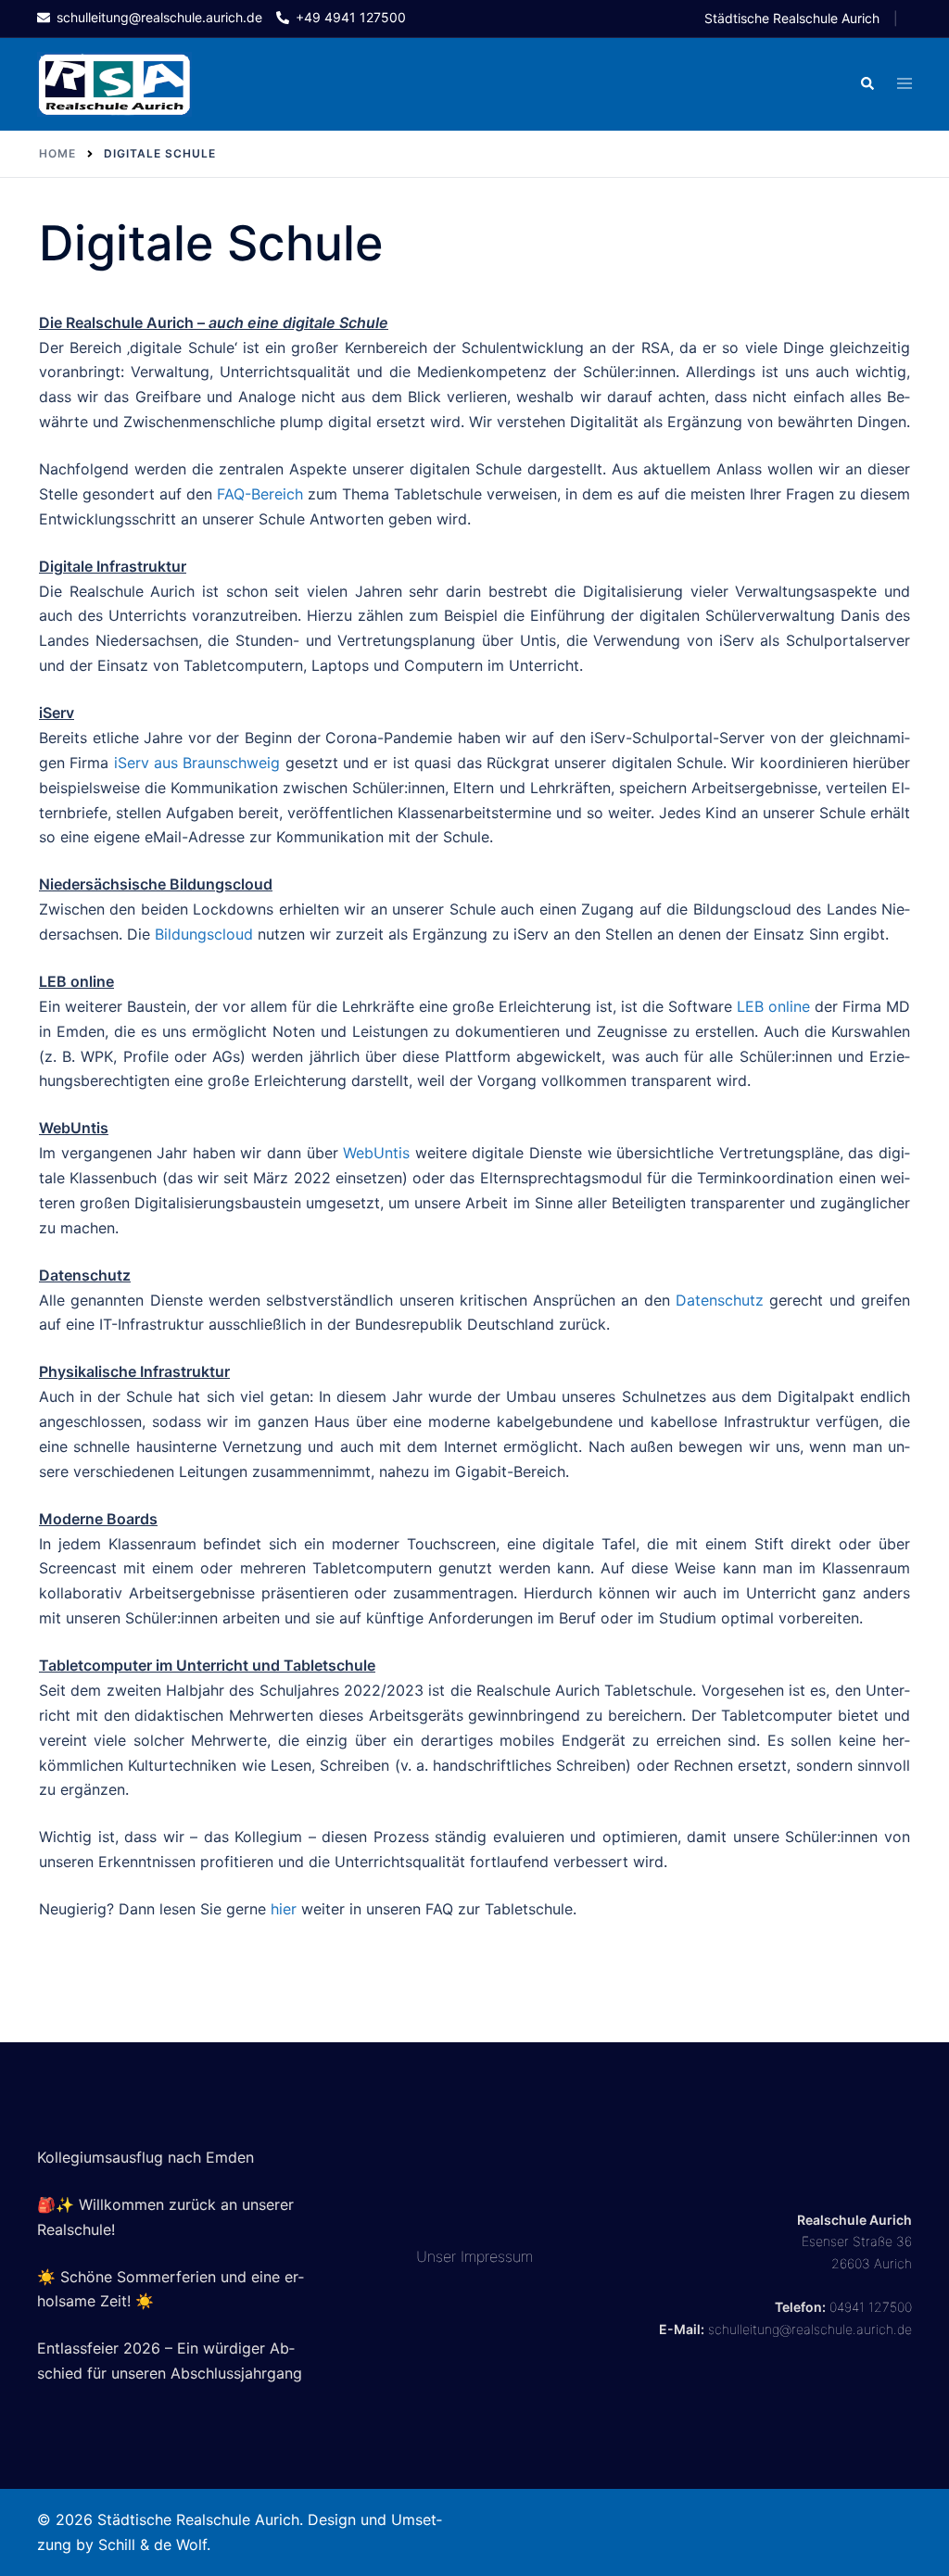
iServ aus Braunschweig (197, 763)
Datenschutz (720, 1300)
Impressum (497, 2256)
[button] (867, 84)
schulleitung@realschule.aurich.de (810, 2329)
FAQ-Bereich (260, 494)
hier (284, 1909)
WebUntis (376, 1153)
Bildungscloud (204, 934)
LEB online (773, 1006)
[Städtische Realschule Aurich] (114, 83)
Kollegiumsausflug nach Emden (146, 2157)
